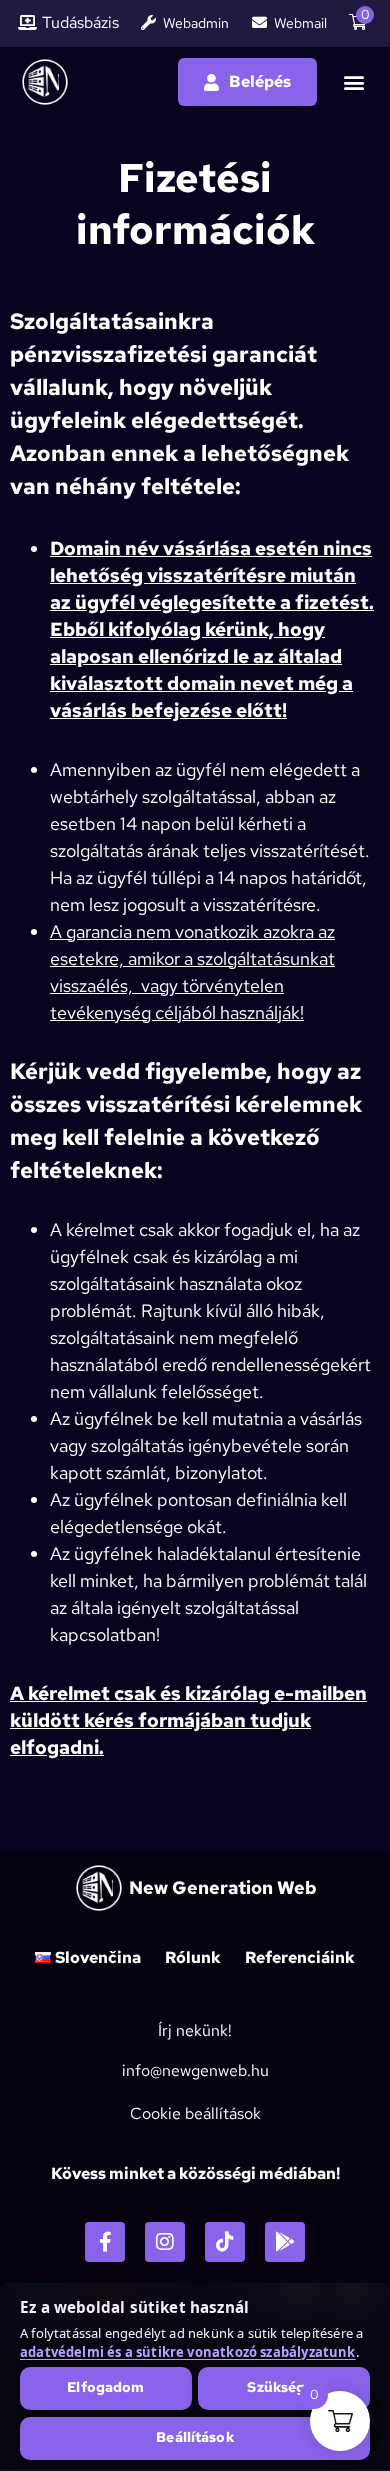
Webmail (300, 23)
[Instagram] (165, 2242)
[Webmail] (259, 22)
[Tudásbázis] (27, 22)
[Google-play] (285, 2242)
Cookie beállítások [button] (195, 2113)
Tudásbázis (80, 23)
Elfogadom (105, 2387)
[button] (353, 82)
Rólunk (193, 1957)
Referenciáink (300, 1957)
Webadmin (196, 23)
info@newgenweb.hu (195, 2070)
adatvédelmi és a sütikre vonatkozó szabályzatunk (188, 2352)
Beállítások (195, 2437)
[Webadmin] (148, 22)
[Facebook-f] (105, 2242)
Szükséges (283, 2387)
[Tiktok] (225, 2242)
